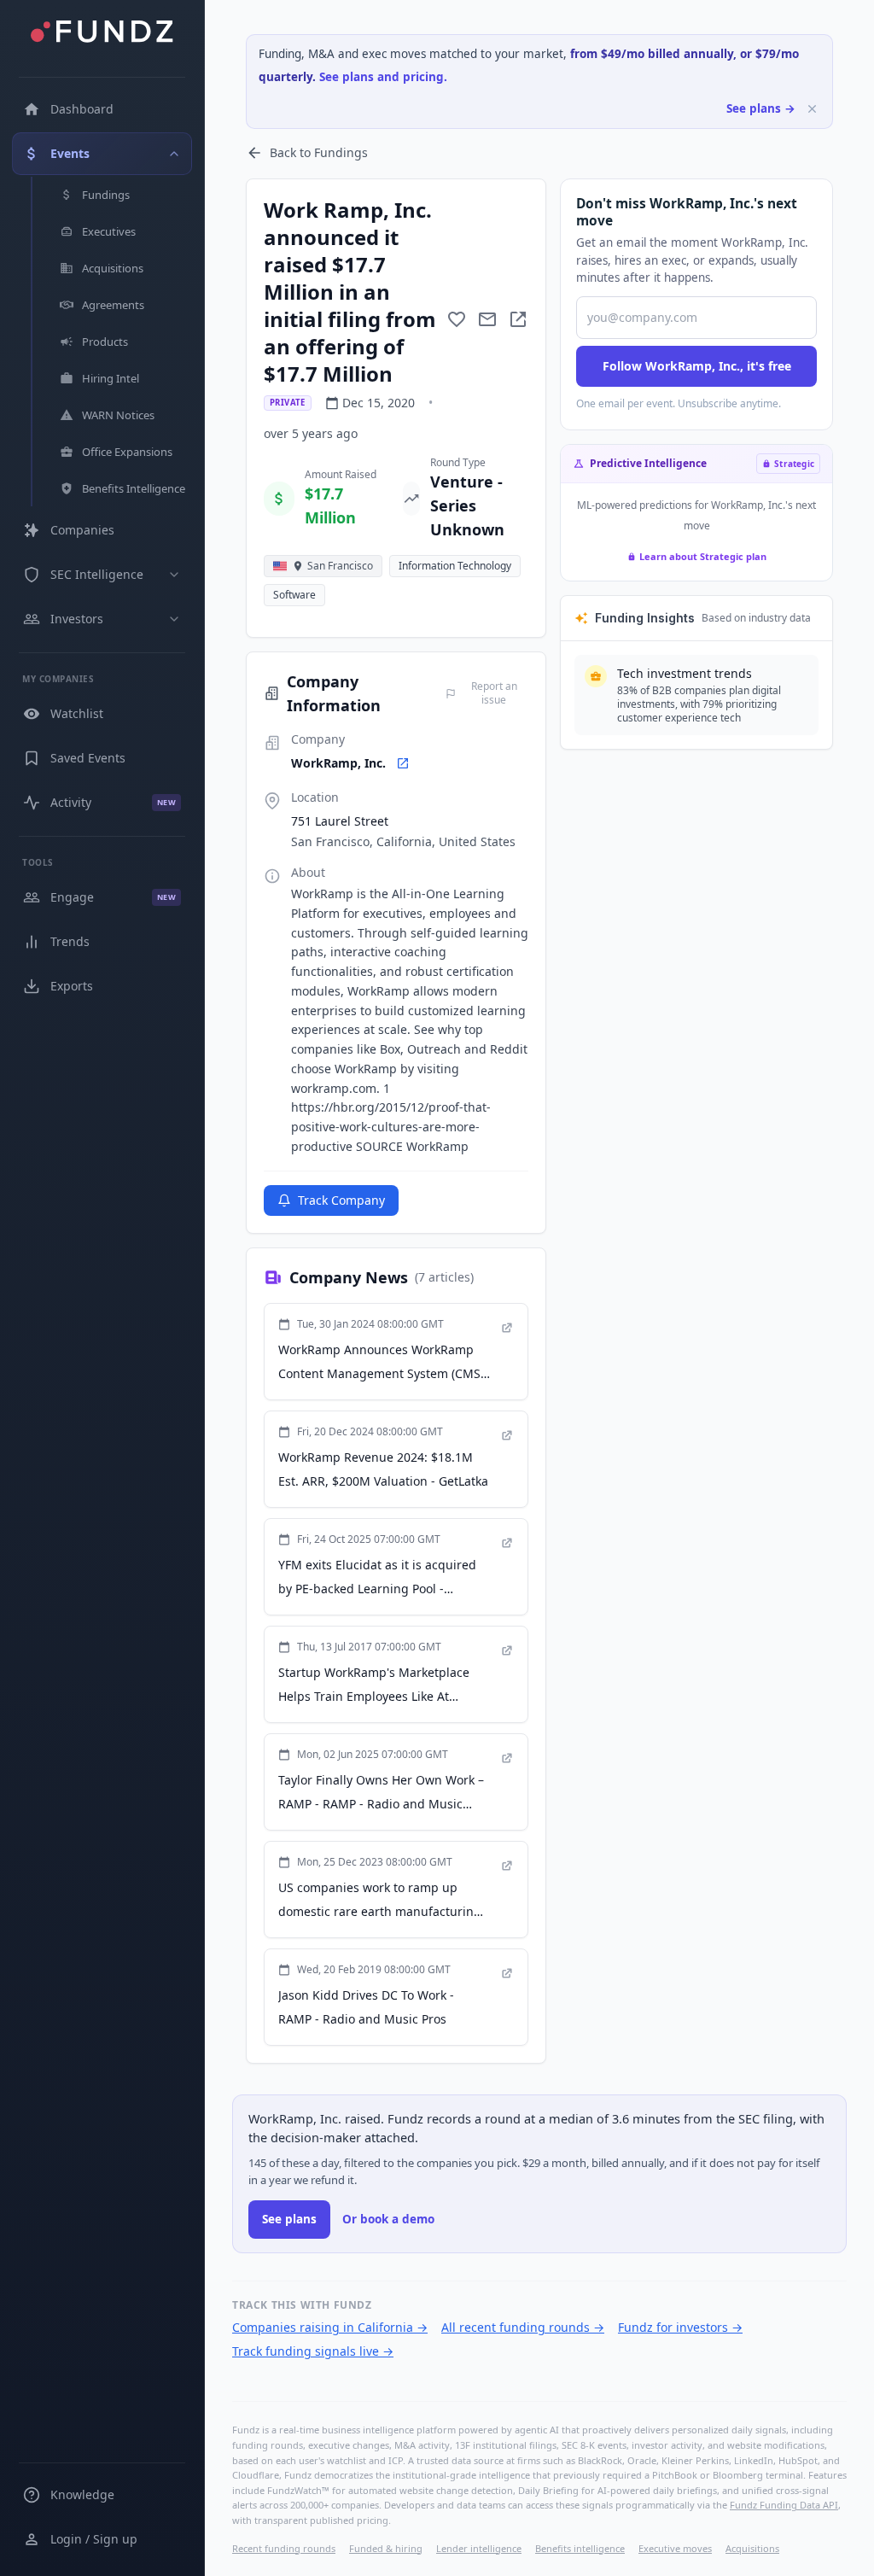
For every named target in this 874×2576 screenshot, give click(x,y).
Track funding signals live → (313, 2351)
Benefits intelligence (580, 2548)
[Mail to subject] (487, 319)
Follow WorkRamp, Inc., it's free (697, 366)
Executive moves (675, 2548)
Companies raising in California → (330, 2327)
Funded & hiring (386, 2548)
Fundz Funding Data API (784, 2505)
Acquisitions (752, 2548)
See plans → (761, 108)
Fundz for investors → (680, 2327)
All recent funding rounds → (523, 2327)
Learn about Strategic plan (703, 556)
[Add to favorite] (457, 319)
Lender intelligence (479, 2548)
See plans (289, 2219)
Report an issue (494, 693)
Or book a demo (388, 2219)
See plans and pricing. (383, 77)
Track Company (341, 1200)
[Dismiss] (812, 109)
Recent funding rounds (284, 2548)
